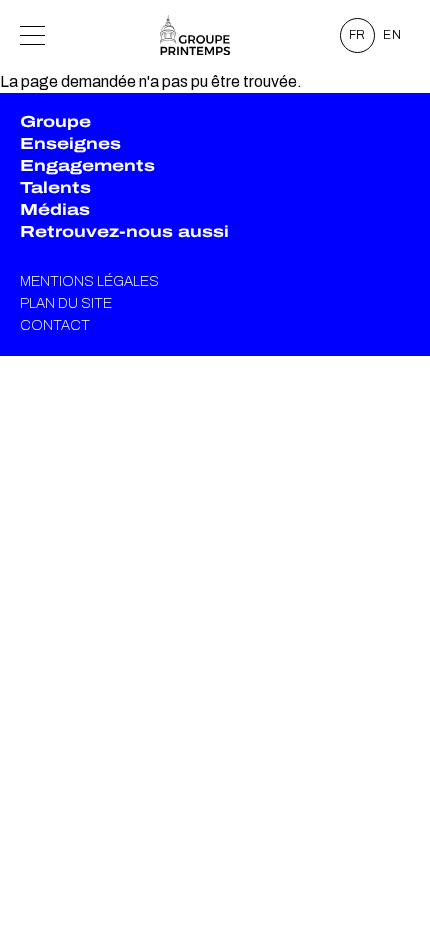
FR (358, 35)
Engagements (87, 165)
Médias (55, 209)
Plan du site (66, 303)
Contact (55, 325)
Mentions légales (89, 281)
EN (392, 35)
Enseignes (70, 143)
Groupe (55, 121)
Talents (55, 187)
